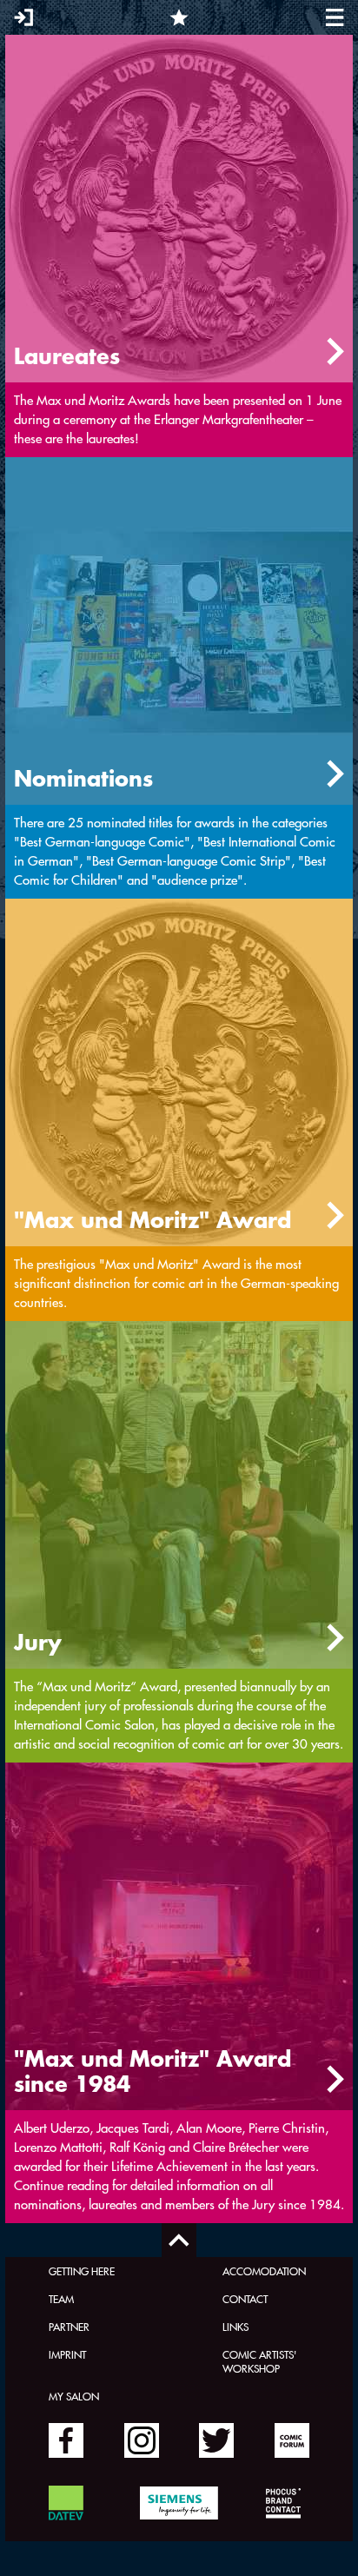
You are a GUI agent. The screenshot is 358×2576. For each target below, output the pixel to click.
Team (61, 2299)
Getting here (82, 2271)
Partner (69, 2327)
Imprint (67, 2354)
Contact (245, 2299)
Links (235, 2327)
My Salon (74, 2396)
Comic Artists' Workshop (259, 2361)
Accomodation (264, 2271)
